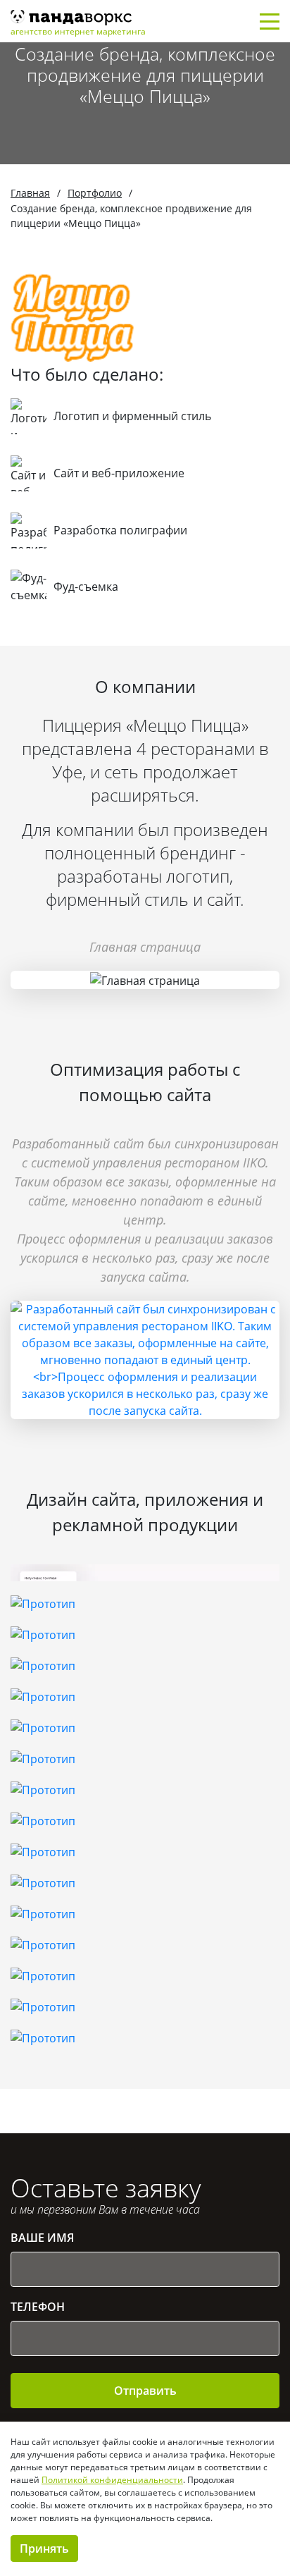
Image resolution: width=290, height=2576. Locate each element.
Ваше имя (42, 2238)
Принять (44, 2549)
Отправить (145, 2391)
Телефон (38, 2307)
